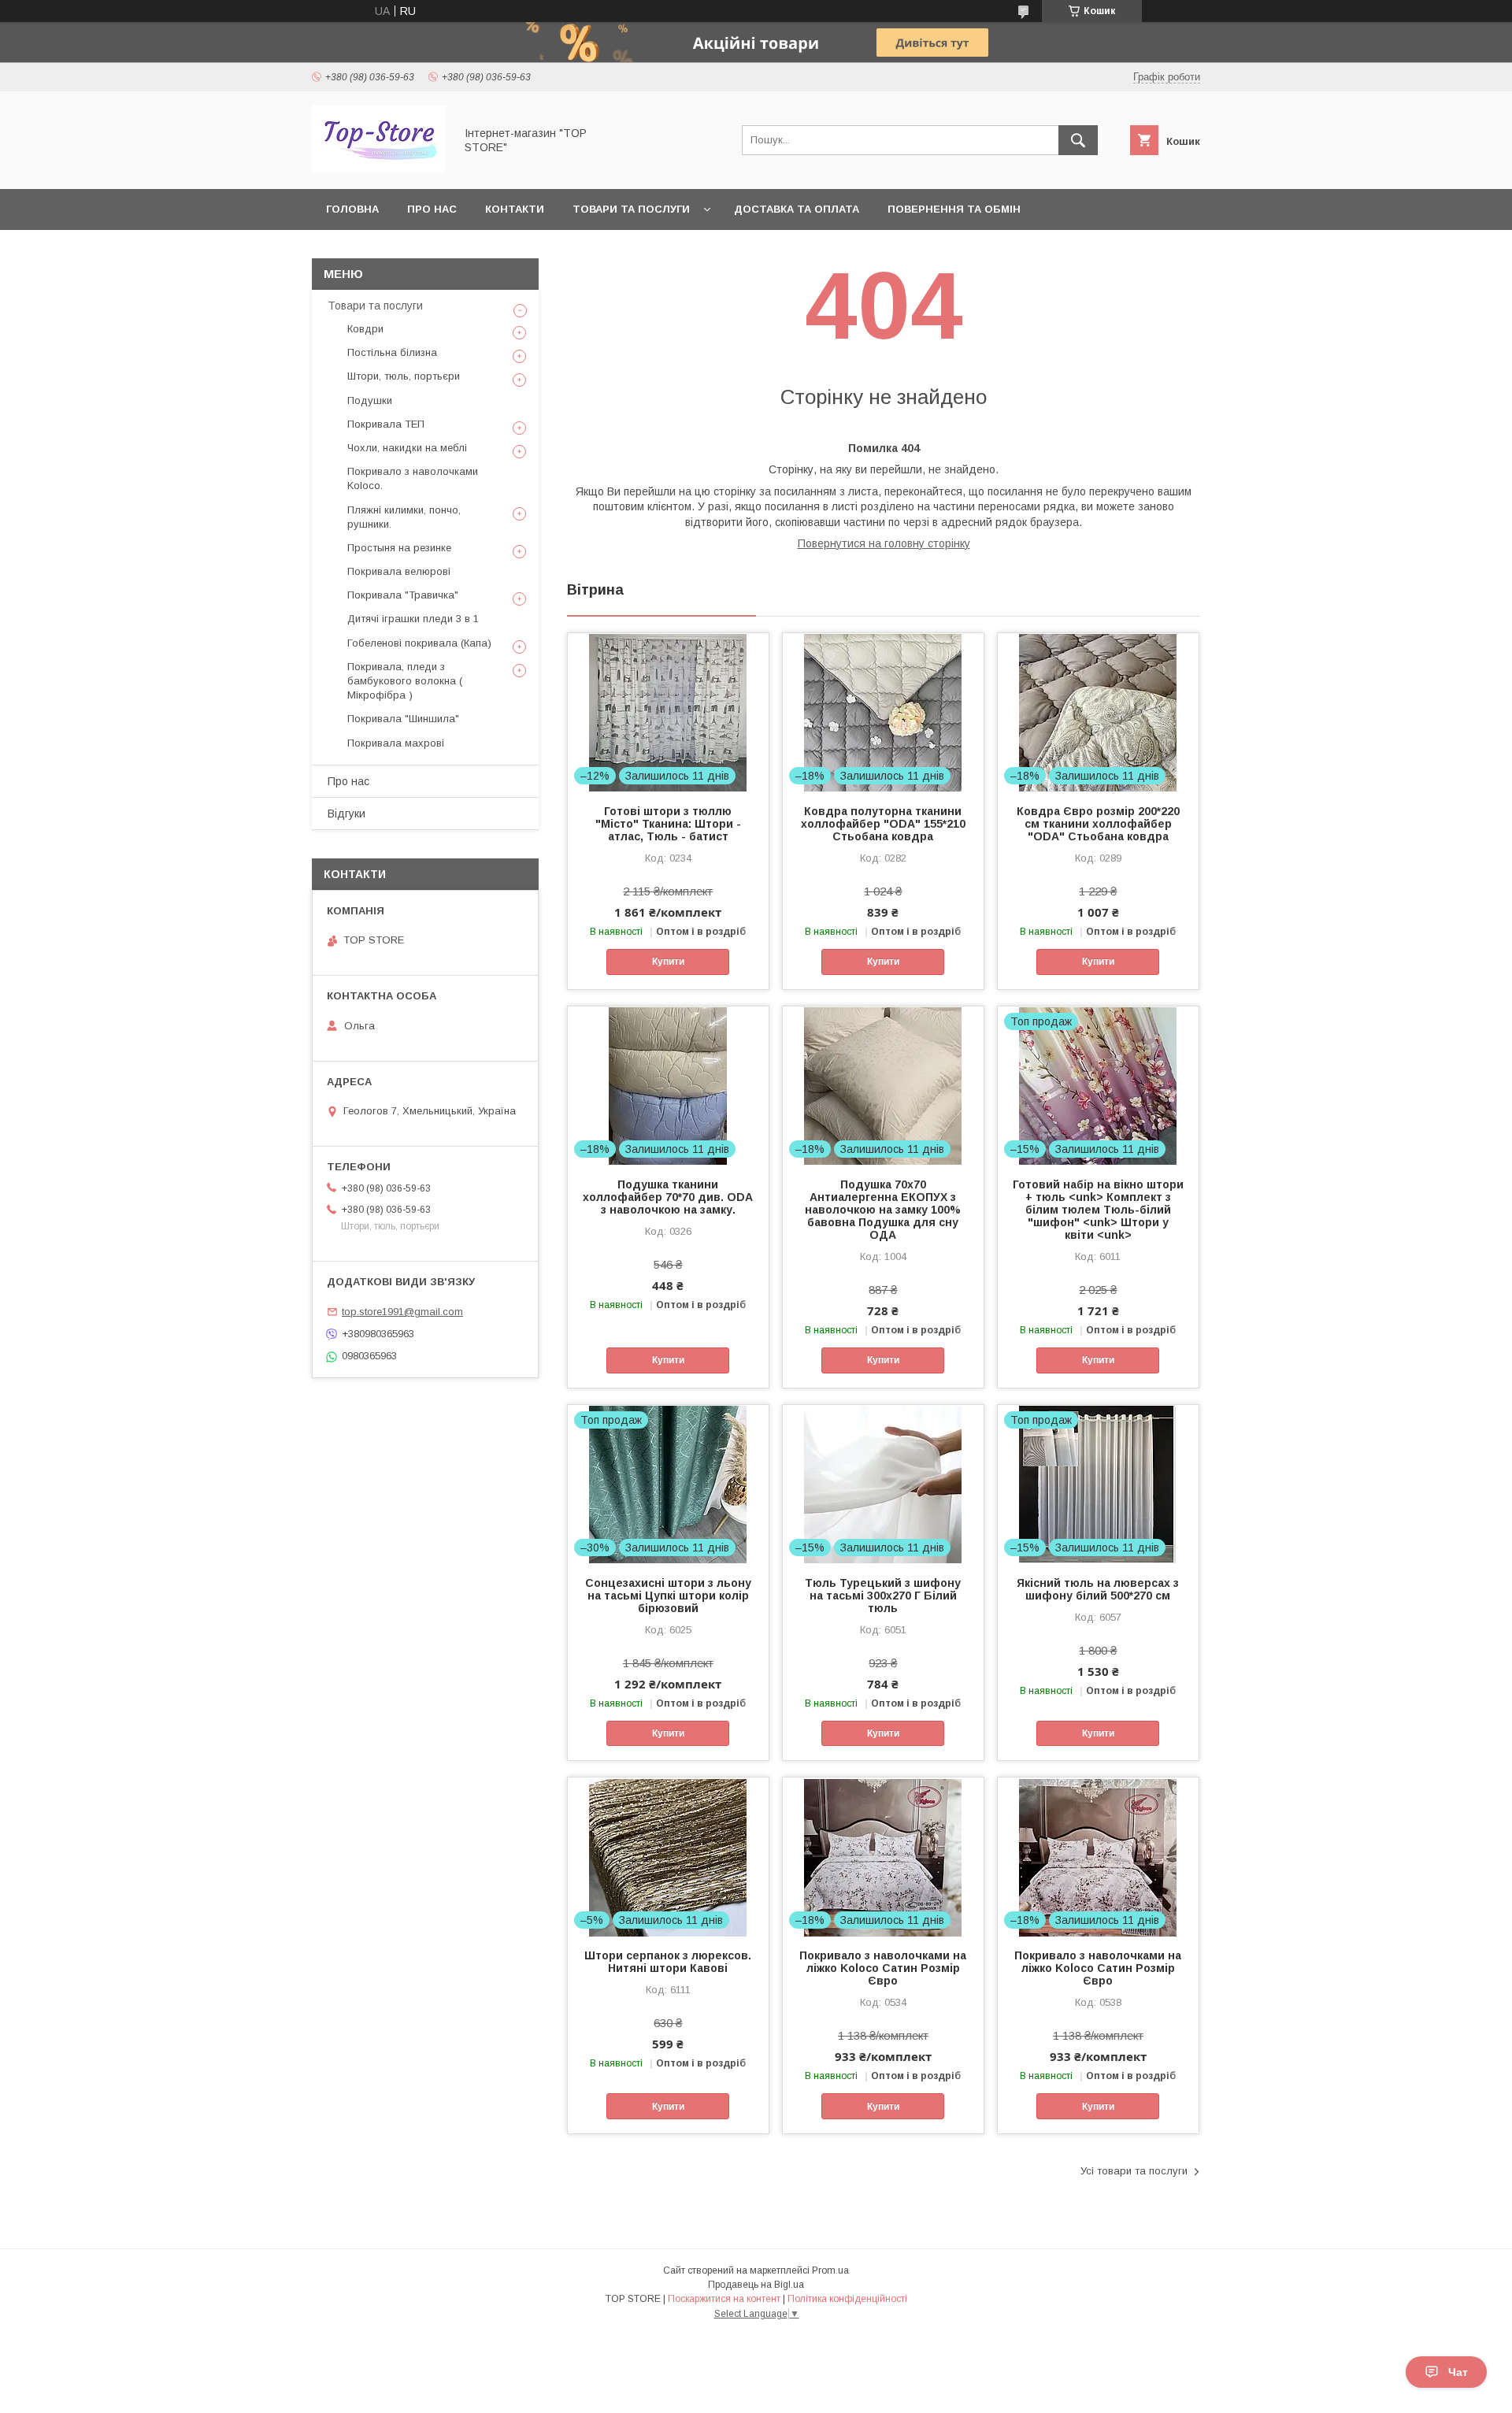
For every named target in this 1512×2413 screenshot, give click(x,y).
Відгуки (346, 814)
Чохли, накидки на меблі (407, 448)
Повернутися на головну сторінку (884, 543)
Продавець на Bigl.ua (756, 2285)
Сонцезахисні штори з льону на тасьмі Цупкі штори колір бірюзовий (668, 1596)
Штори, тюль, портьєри (404, 376)
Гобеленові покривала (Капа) (419, 643)
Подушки (370, 400)
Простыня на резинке (399, 548)
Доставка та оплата (797, 209)
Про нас (432, 209)
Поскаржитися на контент (724, 2299)
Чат (1458, 2372)
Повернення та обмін (954, 209)
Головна (352, 209)
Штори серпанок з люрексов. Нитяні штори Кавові (668, 1962)
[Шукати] (1078, 140)
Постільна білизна (392, 352)
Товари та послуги (631, 209)
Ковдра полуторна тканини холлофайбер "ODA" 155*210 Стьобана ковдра (883, 824)
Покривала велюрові (399, 571)
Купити (668, 962)
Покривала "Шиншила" (403, 719)
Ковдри (365, 329)
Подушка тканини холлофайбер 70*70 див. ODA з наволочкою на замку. (668, 1197)
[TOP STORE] (379, 169)
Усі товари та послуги (1134, 2171)
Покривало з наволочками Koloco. (413, 478)
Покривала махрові (396, 743)
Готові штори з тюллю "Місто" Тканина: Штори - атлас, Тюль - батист (668, 824)
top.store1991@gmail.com (402, 1312)
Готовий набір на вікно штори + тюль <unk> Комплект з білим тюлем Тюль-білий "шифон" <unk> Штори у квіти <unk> (1098, 1210)
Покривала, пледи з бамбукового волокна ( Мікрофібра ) (405, 681)
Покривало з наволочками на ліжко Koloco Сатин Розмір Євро (883, 1968)
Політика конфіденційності (847, 2299)
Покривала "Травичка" (403, 595)
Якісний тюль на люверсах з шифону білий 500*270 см (1098, 1589)
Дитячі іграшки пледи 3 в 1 (413, 619)
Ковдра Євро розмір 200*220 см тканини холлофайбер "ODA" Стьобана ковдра (1098, 824)
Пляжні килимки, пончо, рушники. (404, 517)
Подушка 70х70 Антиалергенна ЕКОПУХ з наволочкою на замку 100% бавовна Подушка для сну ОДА (883, 1210)
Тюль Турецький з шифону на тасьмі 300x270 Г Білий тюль (883, 1596)
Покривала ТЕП (386, 424)
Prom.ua (830, 2270)
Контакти (515, 209)
